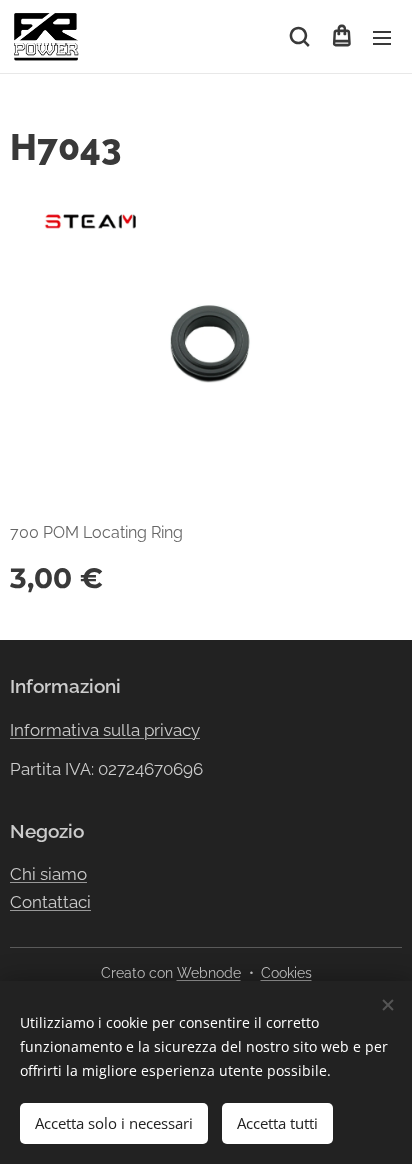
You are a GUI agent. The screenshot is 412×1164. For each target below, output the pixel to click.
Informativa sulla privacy (105, 730)
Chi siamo (48, 874)
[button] (299, 37)
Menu (382, 37)
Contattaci (50, 902)
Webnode (209, 973)
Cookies (286, 973)
